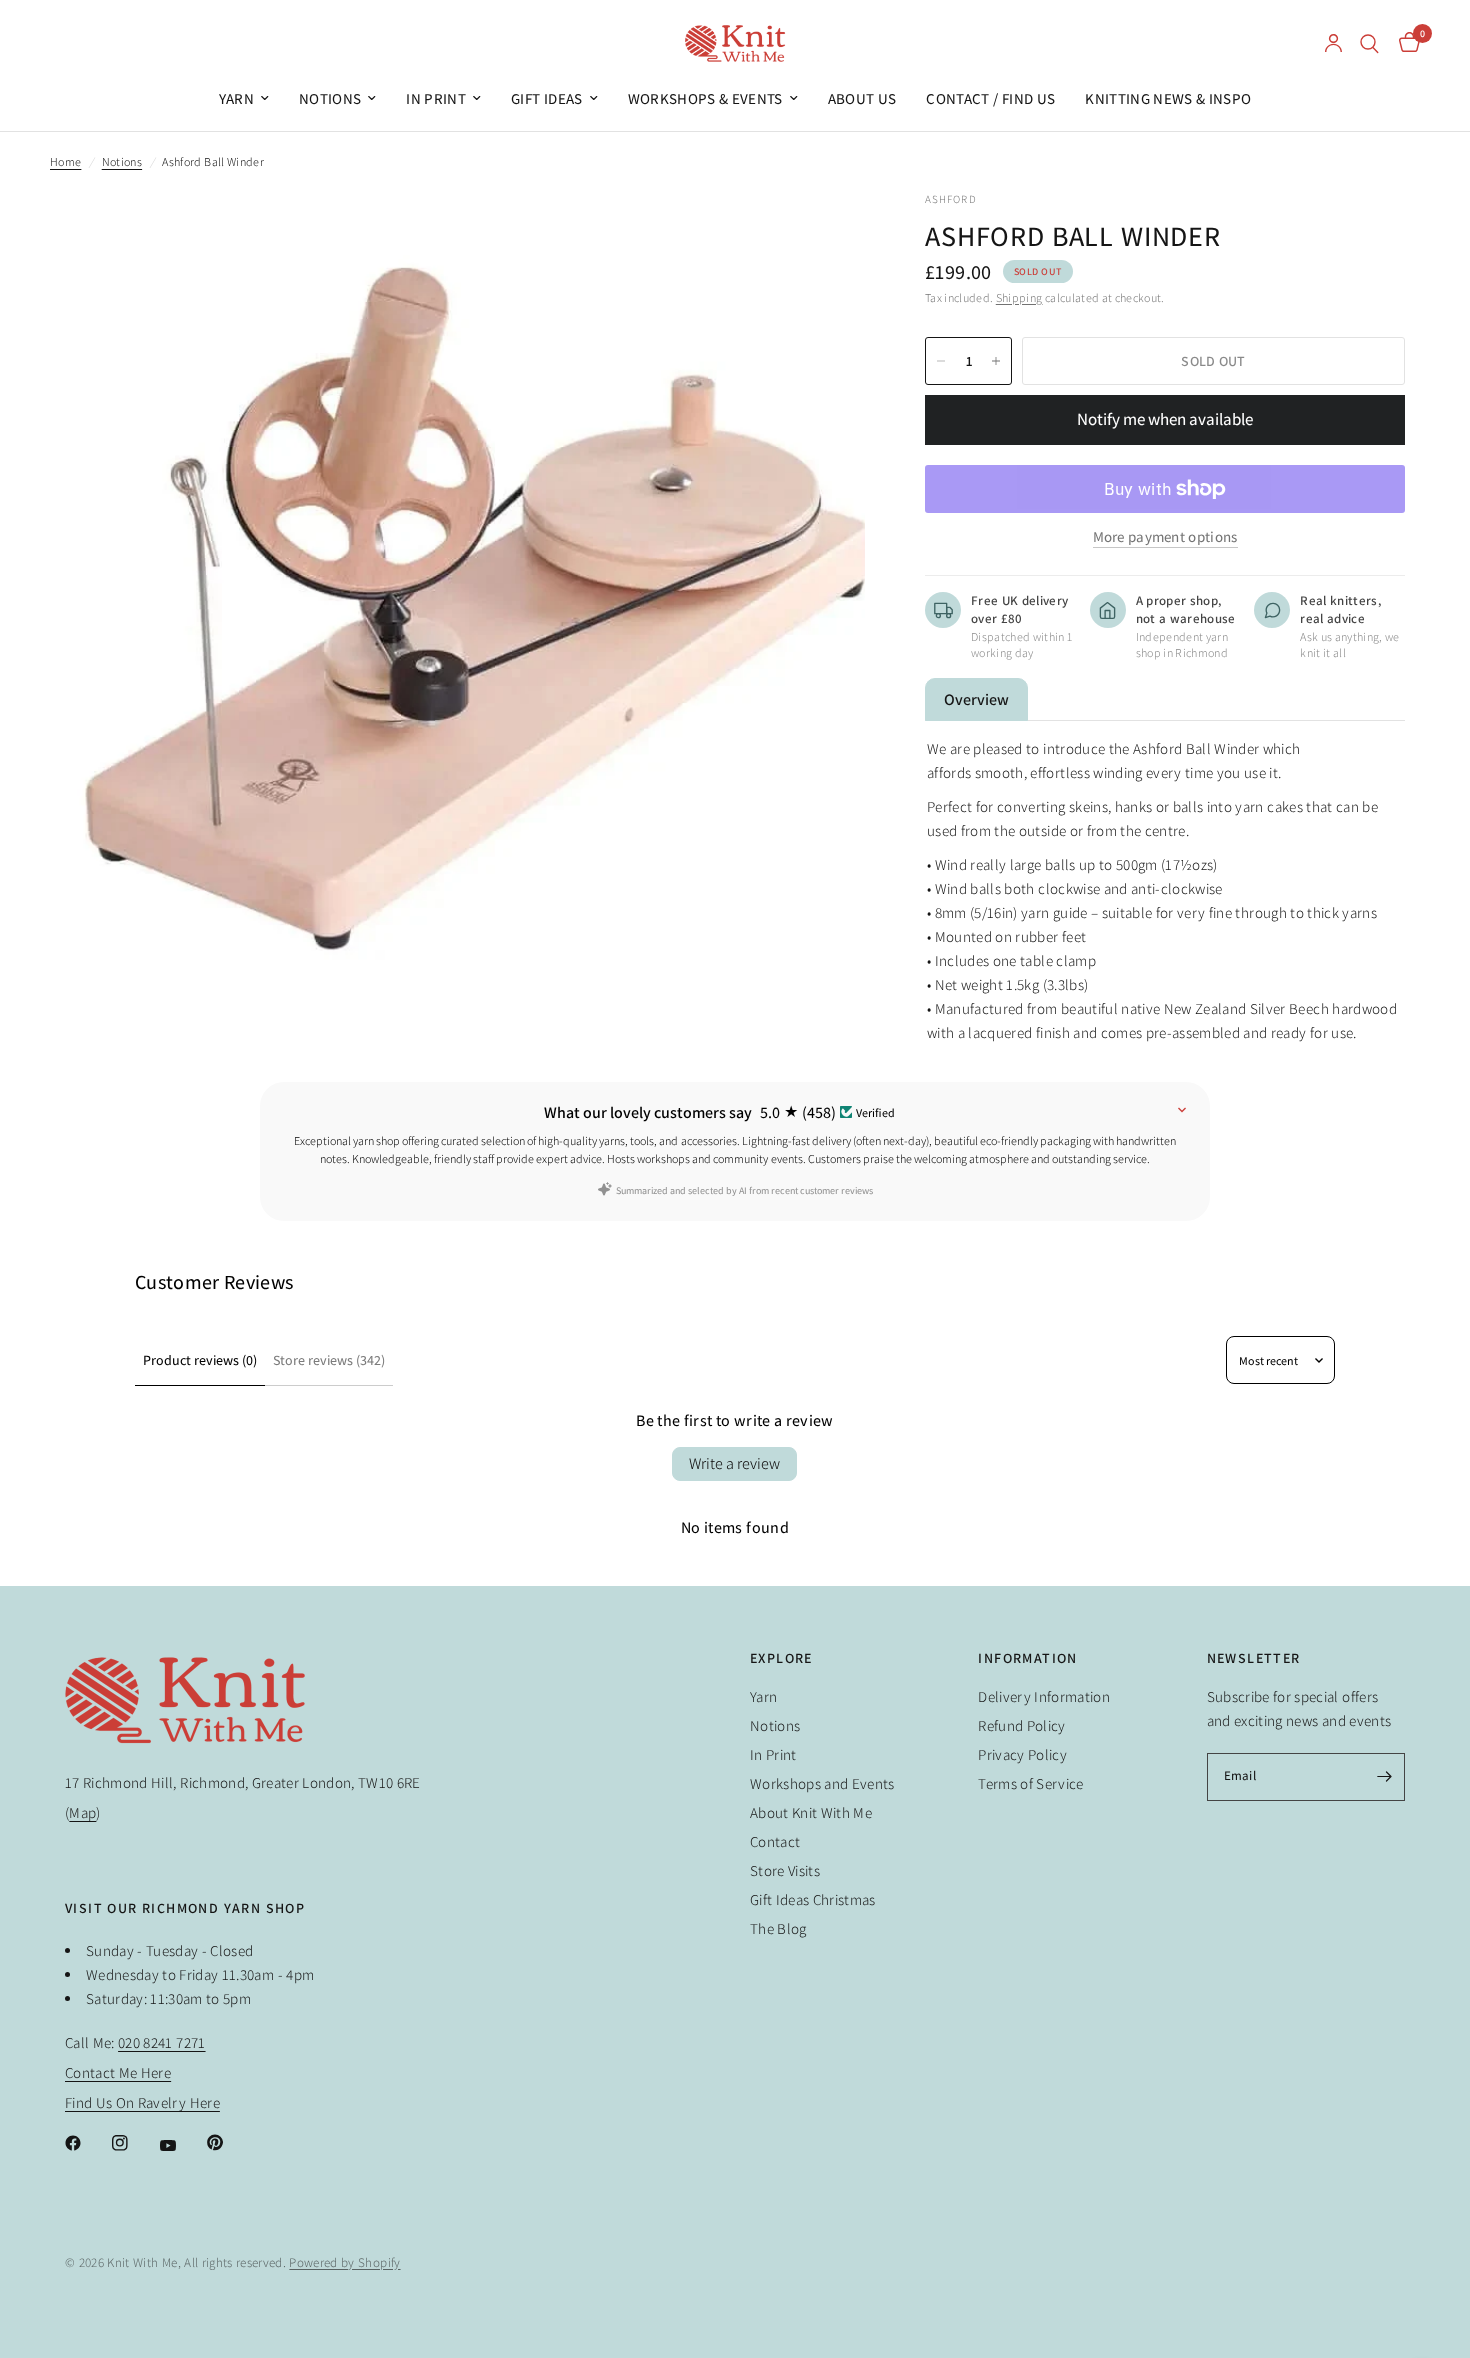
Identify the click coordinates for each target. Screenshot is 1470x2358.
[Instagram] (134, 2143)
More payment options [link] (1165, 536)
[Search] (1369, 43)
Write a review (734, 1463)
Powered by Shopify (344, 2262)
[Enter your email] (1385, 1777)
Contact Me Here (118, 2072)
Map (82, 1812)
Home (65, 161)
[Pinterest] (229, 2143)
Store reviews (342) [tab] (329, 1360)
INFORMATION (1027, 1658)
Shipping (1019, 297)
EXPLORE (781, 1658)
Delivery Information (1044, 1696)
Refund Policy (1021, 1725)
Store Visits (785, 1870)
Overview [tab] (976, 699)
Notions (330, 98)
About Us (862, 98)
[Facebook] (87, 2143)
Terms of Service (1030, 1783)
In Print (436, 98)
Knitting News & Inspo (1168, 98)
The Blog (778, 1928)
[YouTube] (182, 2146)
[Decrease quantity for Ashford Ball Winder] (941, 361)
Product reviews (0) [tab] (200, 1360)
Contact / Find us (990, 98)
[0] (1404, 43)
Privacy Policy (1022, 1754)
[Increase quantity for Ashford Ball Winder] (996, 361)
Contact (775, 1841)
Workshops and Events (822, 1783)
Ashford (951, 199)
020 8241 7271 (161, 2042)
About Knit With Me (811, 1812)
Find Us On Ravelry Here (142, 2102)
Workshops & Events (705, 98)
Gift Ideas (546, 98)
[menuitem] (244, 99)
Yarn (236, 98)
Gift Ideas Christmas (813, 1899)
